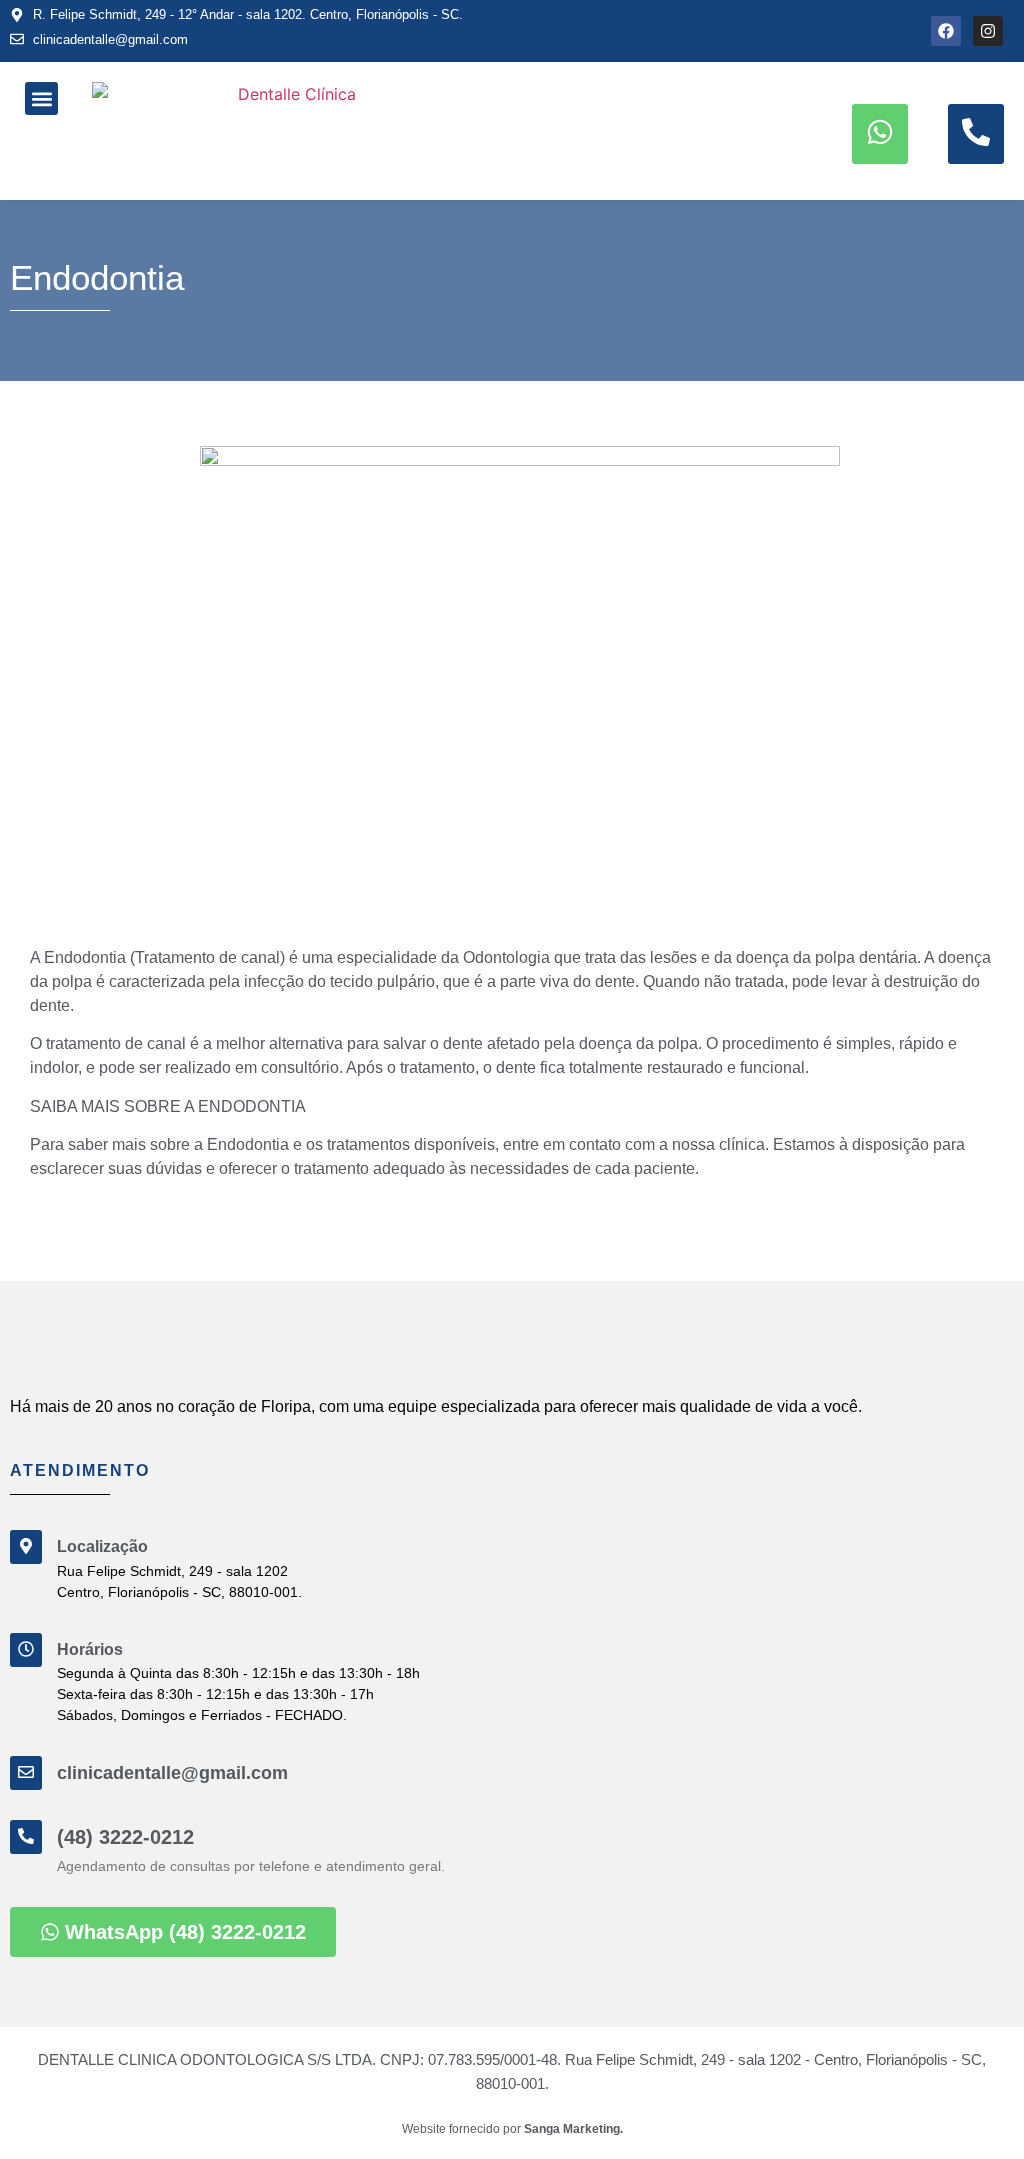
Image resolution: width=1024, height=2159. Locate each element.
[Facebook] (946, 31)
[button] (41, 98)
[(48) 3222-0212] (26, 1837)
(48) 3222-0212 (125, 1837)
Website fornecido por (512, 2129)
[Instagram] (988, 31)
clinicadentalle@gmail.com (172, 1773)
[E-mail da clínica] (26, 1773)
